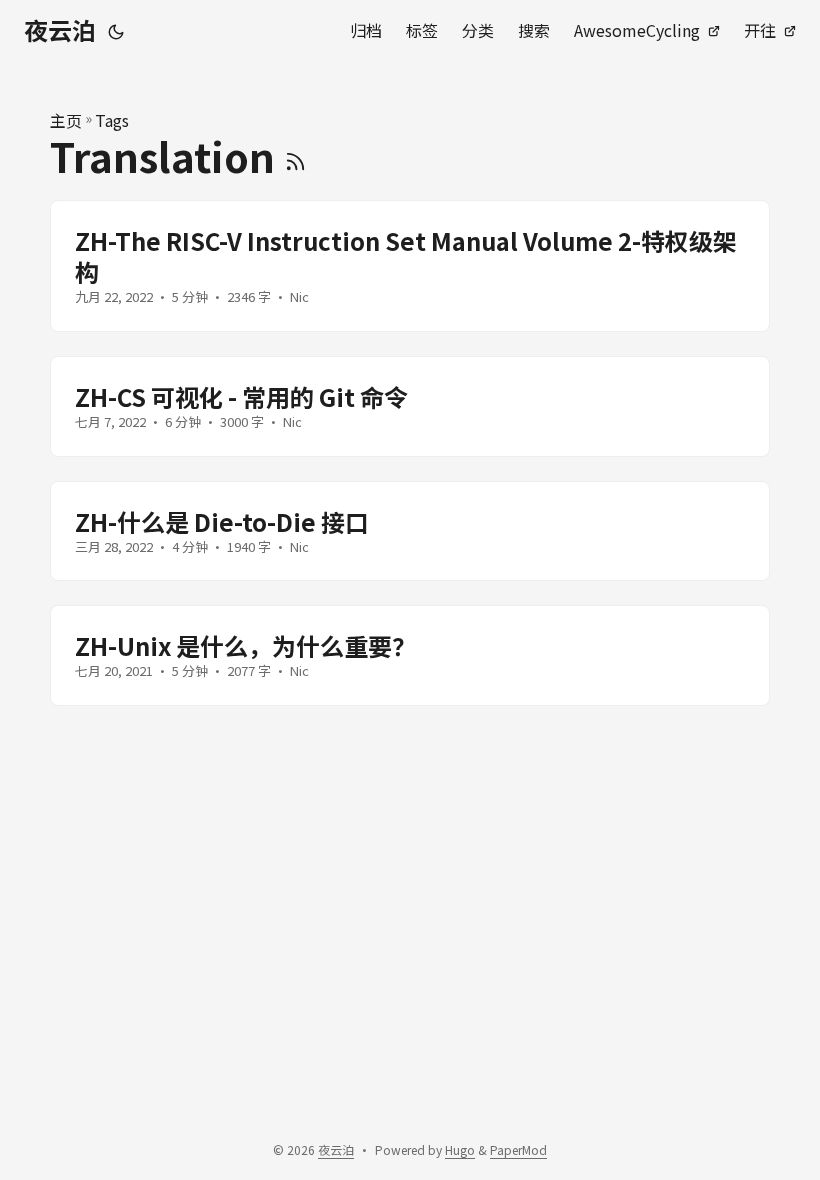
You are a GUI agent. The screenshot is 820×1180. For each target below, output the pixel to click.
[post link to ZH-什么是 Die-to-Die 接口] (410, 531)
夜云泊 (60, 29)
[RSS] (295, 156)
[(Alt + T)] (116, 30)
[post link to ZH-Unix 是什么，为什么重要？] (410, 655)
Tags (112, 120)
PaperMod (518, 1149)
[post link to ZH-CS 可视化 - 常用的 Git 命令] (410, 406)
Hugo (460, 1149)
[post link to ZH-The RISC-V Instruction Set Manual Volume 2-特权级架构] (410, 266)
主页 (66, 120)
